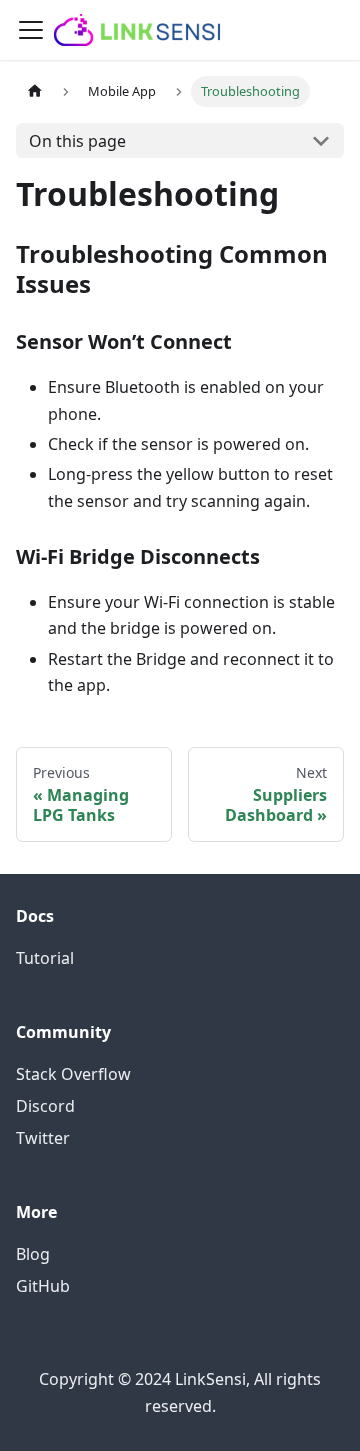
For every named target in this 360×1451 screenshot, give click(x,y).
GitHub (43, 1286)
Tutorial (45, 958)
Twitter (43, 1138)
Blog (33, 1254)
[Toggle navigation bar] (31, 30)
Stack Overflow (73, 1074)
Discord (45, 1106)
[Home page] (35, 91)
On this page (77, 141)
